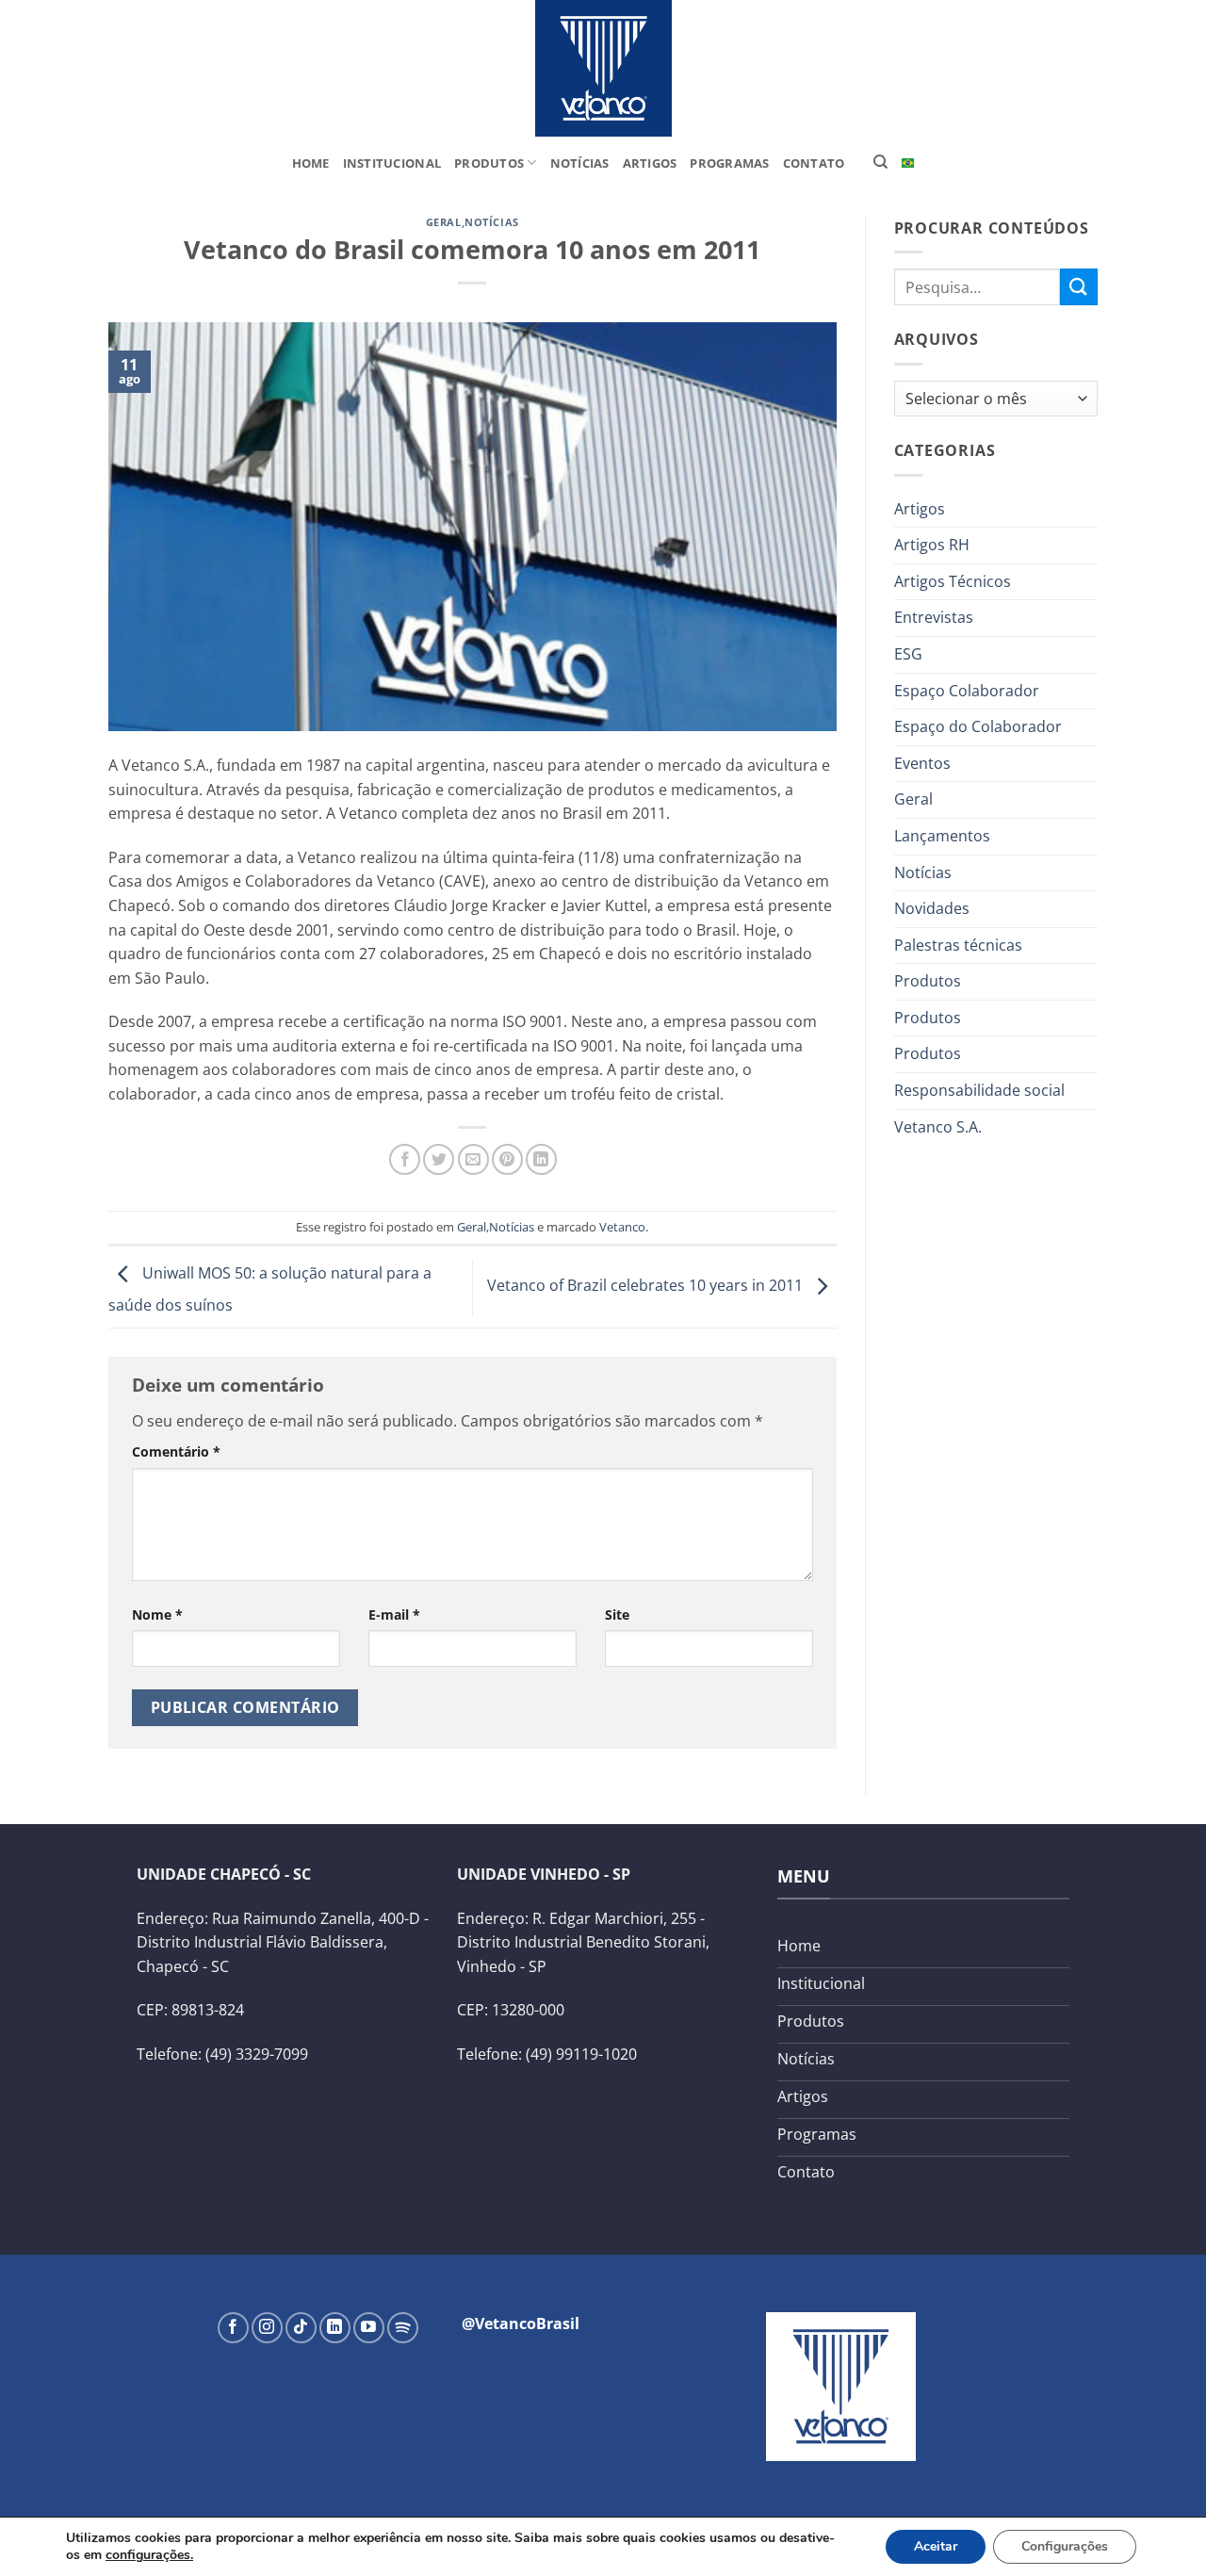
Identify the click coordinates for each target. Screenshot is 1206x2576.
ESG (908, 654)
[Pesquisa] (880, 162)
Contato (814, 163)
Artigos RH (932, 545)
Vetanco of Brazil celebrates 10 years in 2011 (647, 1286)
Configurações (1065, 2546)
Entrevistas (934, 617)
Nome (157, 1614)
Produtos (489, 163)
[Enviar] (1079, 287)
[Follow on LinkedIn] (335, 2328)
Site (617, 1614)
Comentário (176, 1451)
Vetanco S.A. (938, 1127)
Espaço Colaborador (967, 691)
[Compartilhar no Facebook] (405, 1159)
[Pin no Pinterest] (507, 1159)
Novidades (932, 908)
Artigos (650, 163)
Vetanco (622, 1227)
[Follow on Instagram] (267, 2328)
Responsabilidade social (979, 1090)
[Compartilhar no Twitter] (439, 1159)
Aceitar (936, 2546)
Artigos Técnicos (953, 581)
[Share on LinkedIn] (541, 1159)
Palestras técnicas (958, 945)
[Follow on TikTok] (301, 2328)
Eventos (922, 763)
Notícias (580, 163)
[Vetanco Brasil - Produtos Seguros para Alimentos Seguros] (603, 68)
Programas (729, 163)
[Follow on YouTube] (369, 2328)
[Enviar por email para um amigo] (473, 1159)
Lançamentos (942, 836)
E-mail (394, 1614)
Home (311, 163)
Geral (444, 222)
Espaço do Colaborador (978, 726)
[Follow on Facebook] (233, 2328)
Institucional (392, 163)
